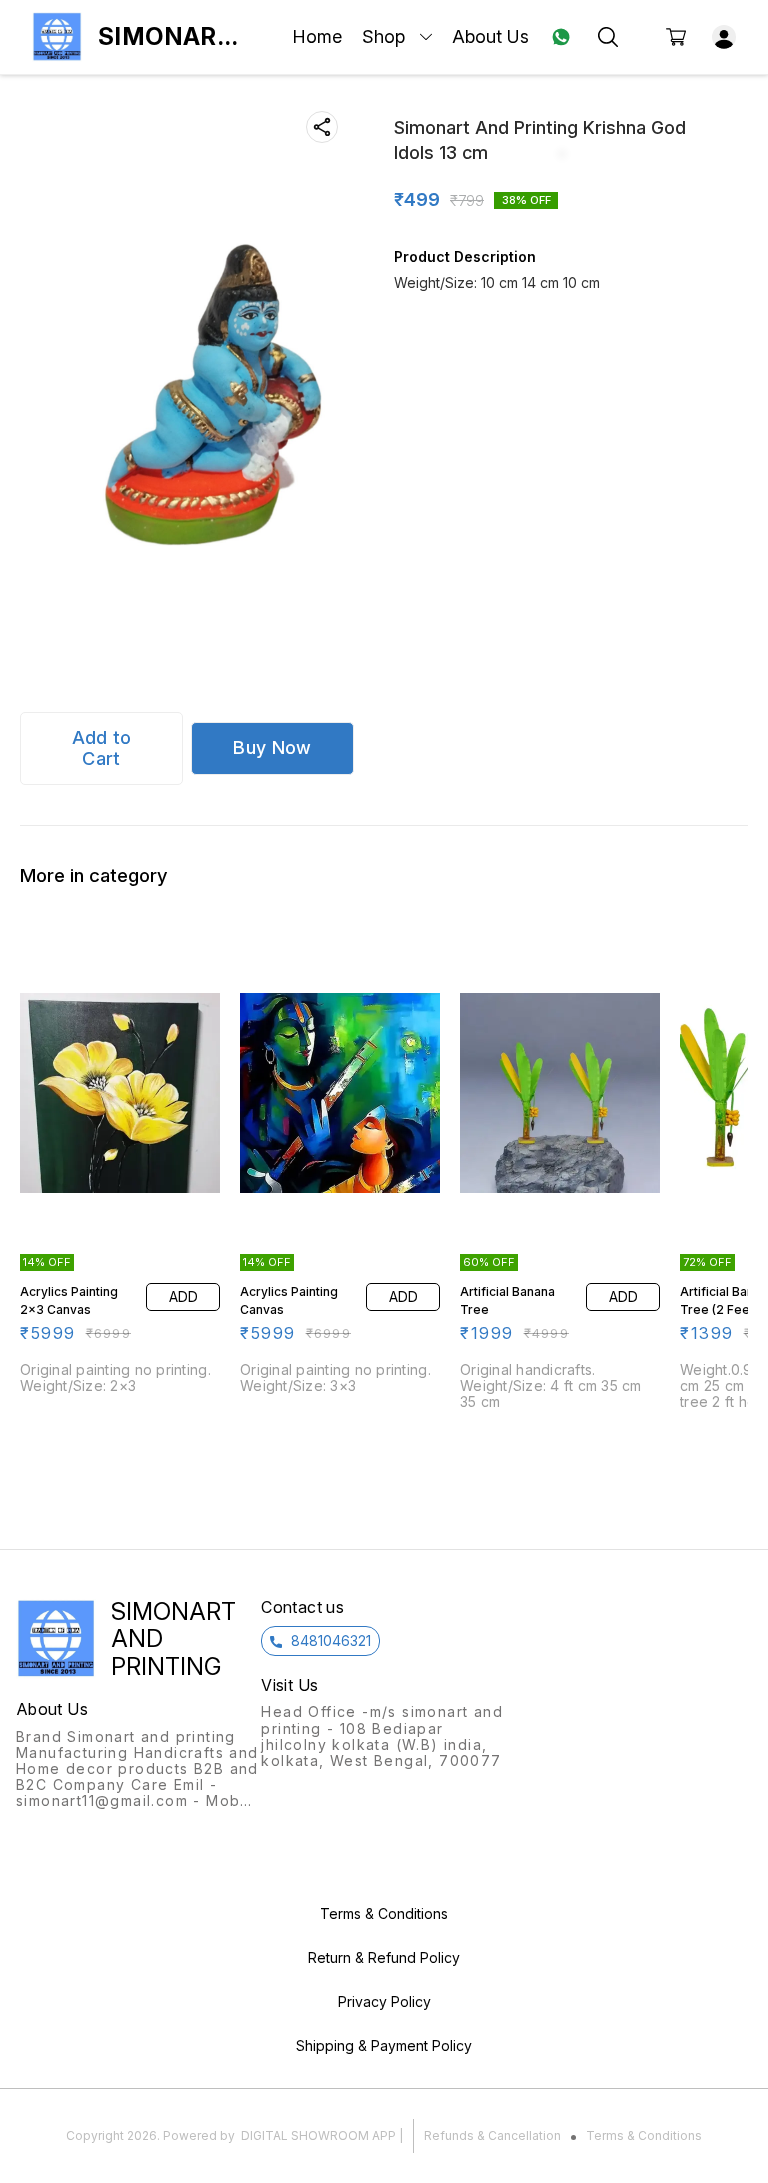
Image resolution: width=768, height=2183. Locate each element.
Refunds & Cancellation (492, 2135)
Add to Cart (102, 748)
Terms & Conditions (644, 2135)
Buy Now (272, 747)
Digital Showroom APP (318, 2135)
